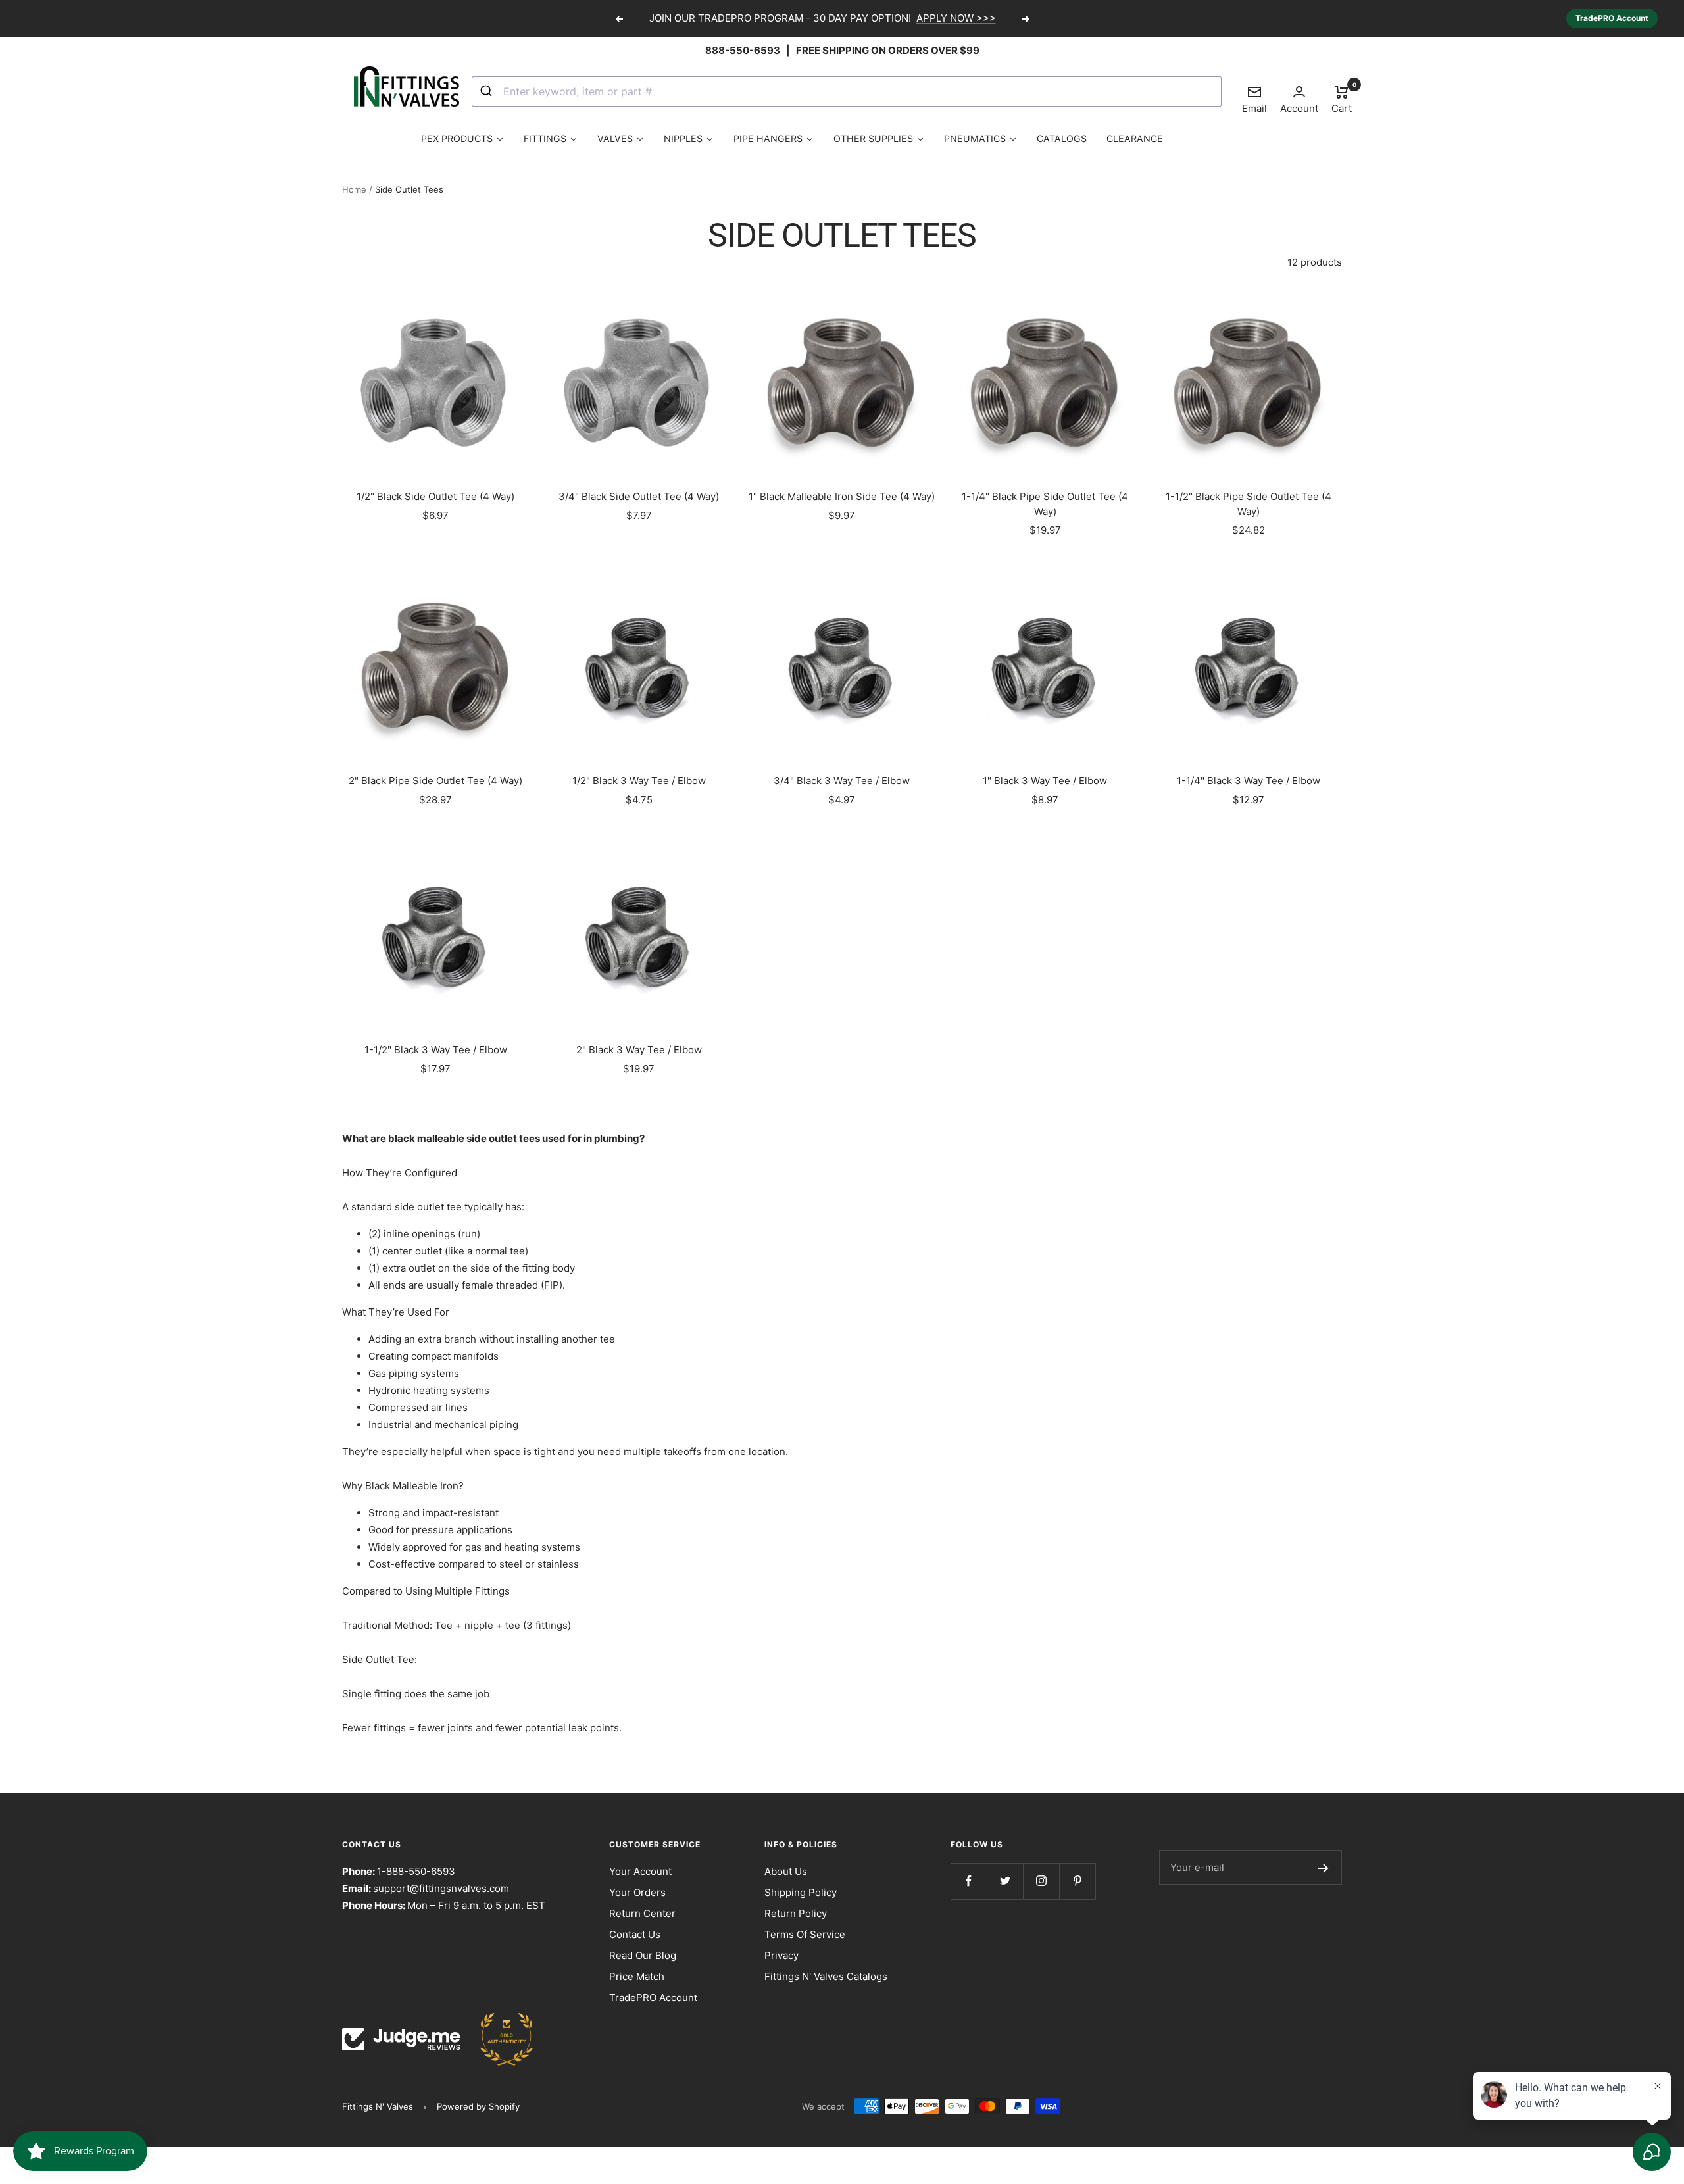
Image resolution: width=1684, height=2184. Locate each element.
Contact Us (635, 1934)
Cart (1342, 99)
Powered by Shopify (478, 2106)
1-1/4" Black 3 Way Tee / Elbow (1249, 781)
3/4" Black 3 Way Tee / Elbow (842, 781)
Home (354, 189)
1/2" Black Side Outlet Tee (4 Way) (435, 496)
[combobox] (847, 91)
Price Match (637, 1976)
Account (1299, 108)
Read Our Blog (643, 1955)
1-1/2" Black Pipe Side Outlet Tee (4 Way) (1249, 504)
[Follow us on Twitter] (1005, 1881)
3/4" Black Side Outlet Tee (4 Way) (639, 496)
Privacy (781, 1955)
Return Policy (796, 1913)
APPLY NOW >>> (956, 18)
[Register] (1323, 1868)
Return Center (642, 1913)
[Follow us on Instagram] (1041, 1881)
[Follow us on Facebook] (969, 1881)
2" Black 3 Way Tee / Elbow (639, 1050)
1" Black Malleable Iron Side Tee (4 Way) (842, 496)
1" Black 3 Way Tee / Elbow (1045, 781)
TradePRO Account (1612, 18)
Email (1254, 99)
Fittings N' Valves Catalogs (826, 1976)
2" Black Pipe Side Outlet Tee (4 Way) (435, 781)
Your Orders (637, 1892)
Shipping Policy (801, 1892)
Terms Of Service (805, 1934)
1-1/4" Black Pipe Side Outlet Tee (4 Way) (1045, 504)
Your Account (640, 1871)
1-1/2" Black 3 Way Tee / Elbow (436, 1050)
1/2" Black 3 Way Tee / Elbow (639, 781)
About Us (786, 1871)
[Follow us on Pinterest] (1077, 1881)
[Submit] (488, 91)
